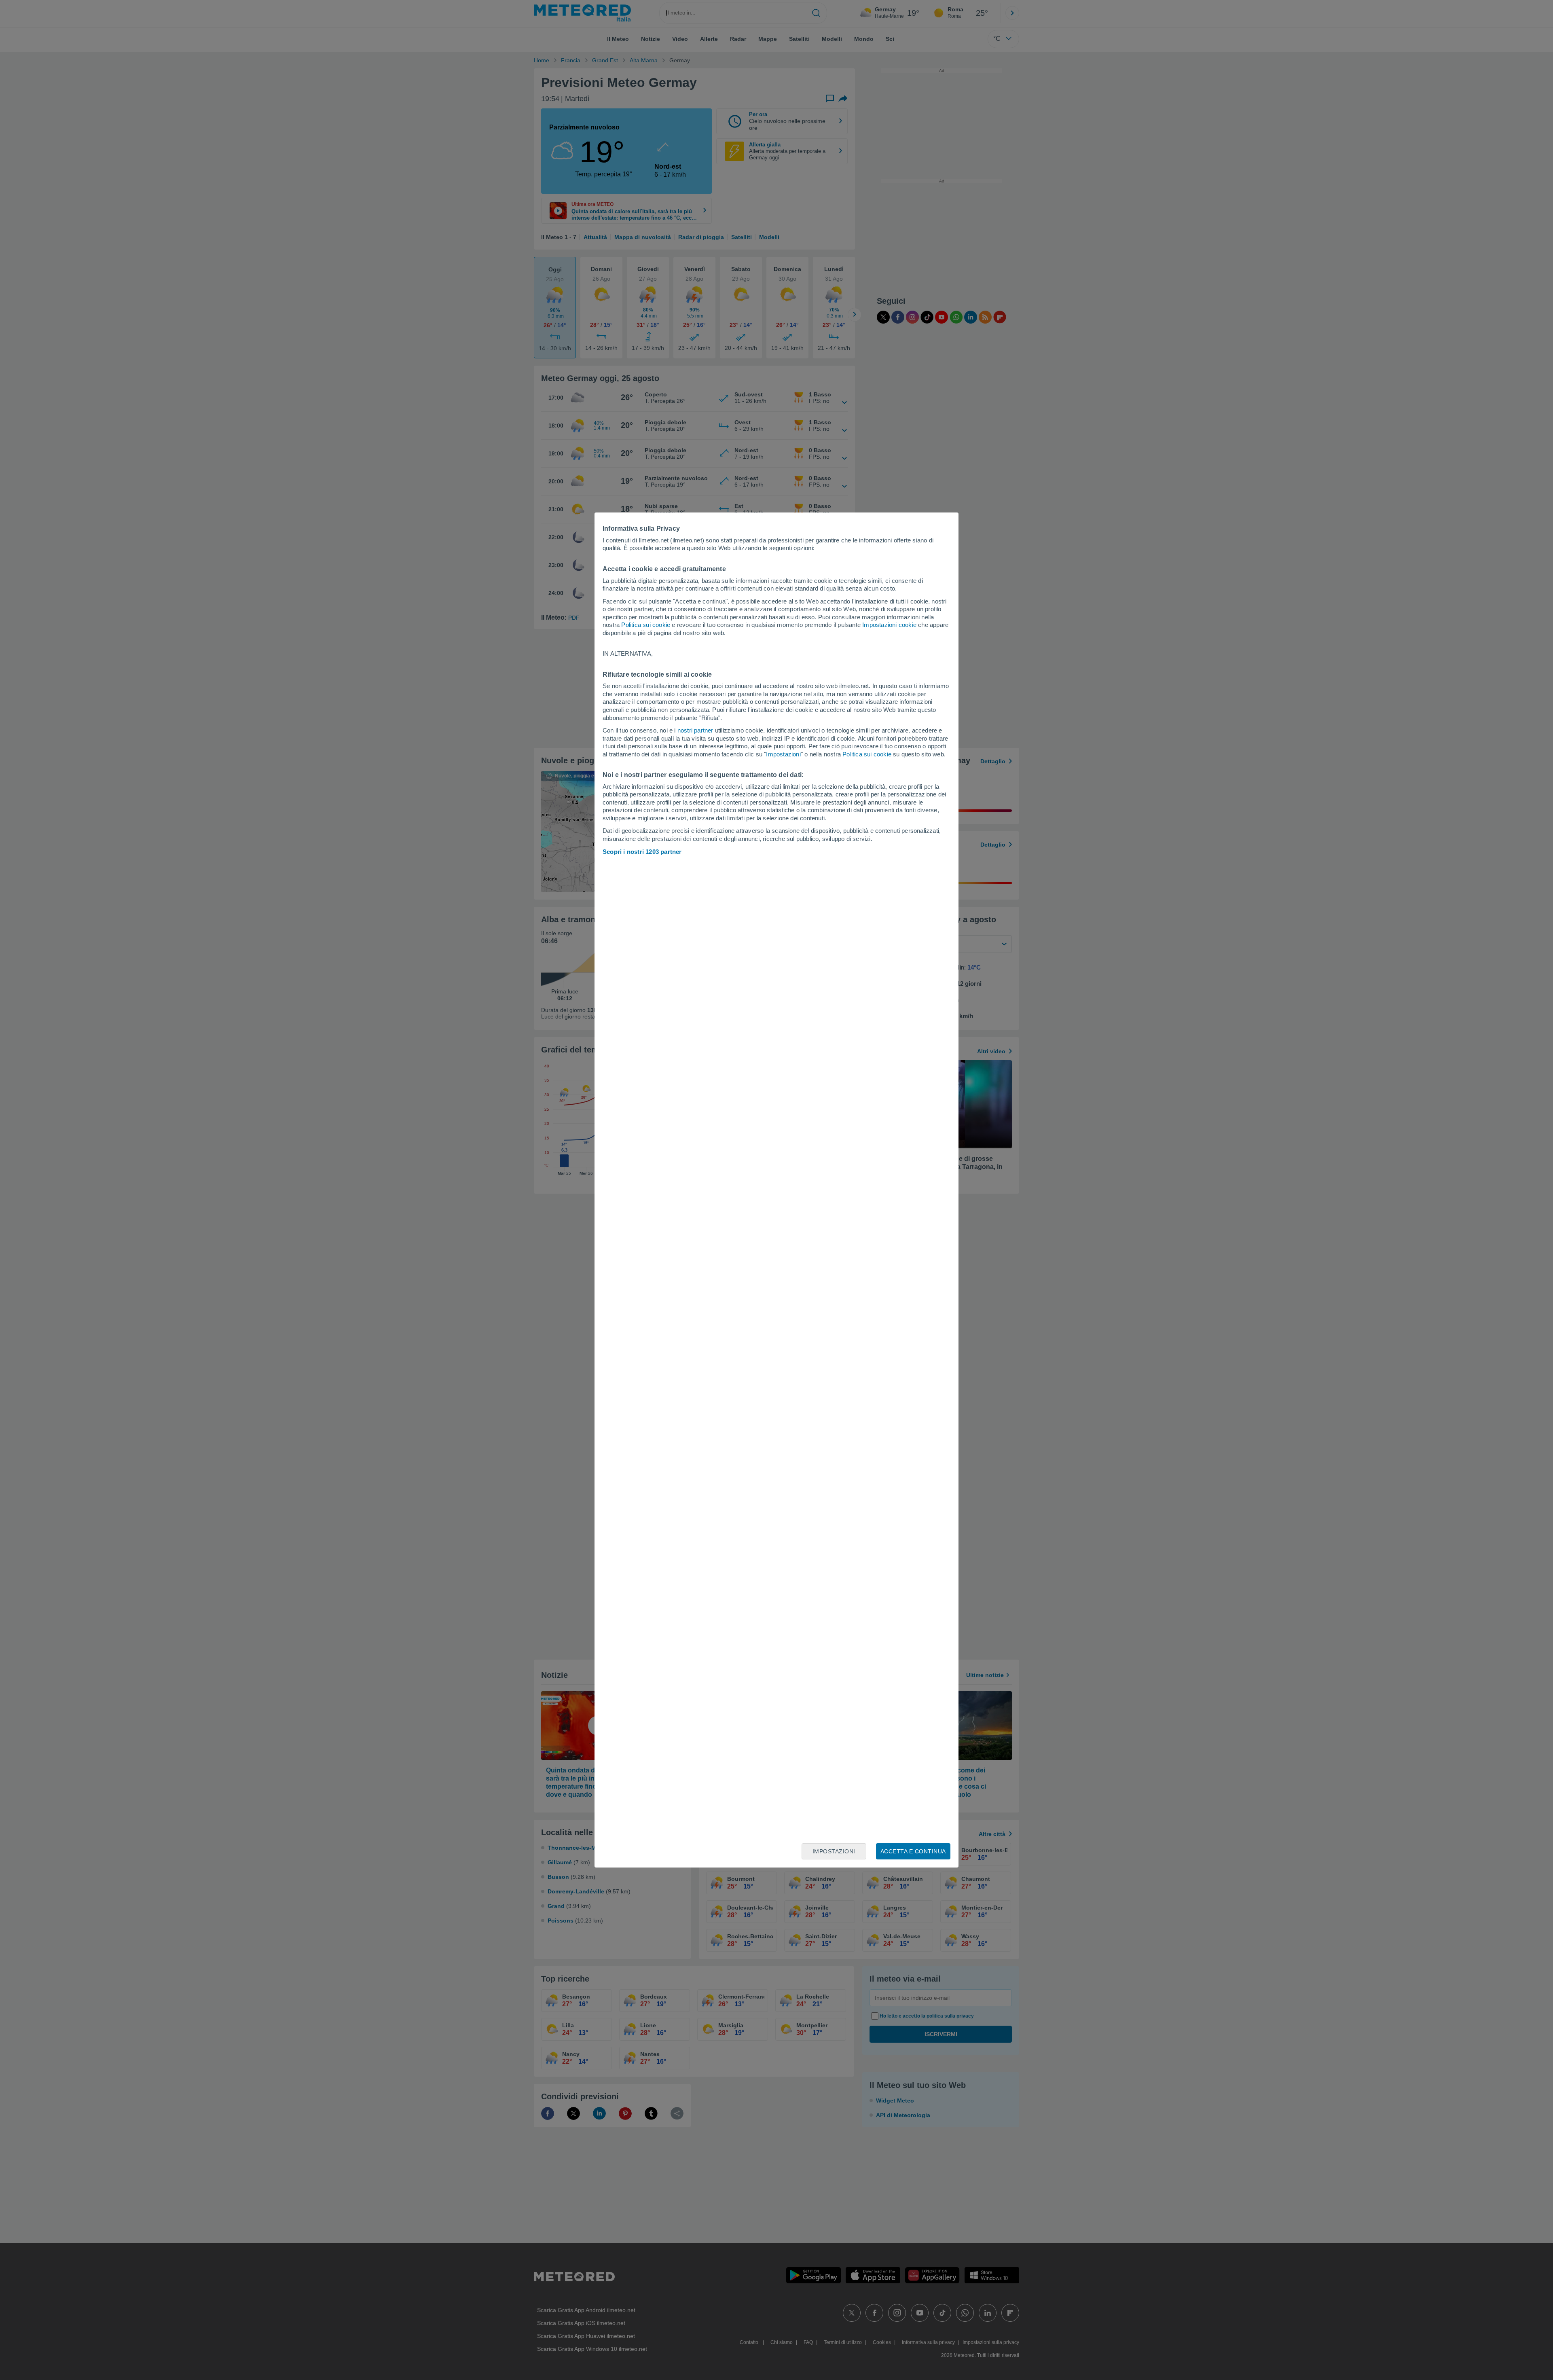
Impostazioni (783, 754)
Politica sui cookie (646, 625)
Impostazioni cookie (889, 625)
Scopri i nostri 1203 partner (642, 852)
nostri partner (695, 730)
